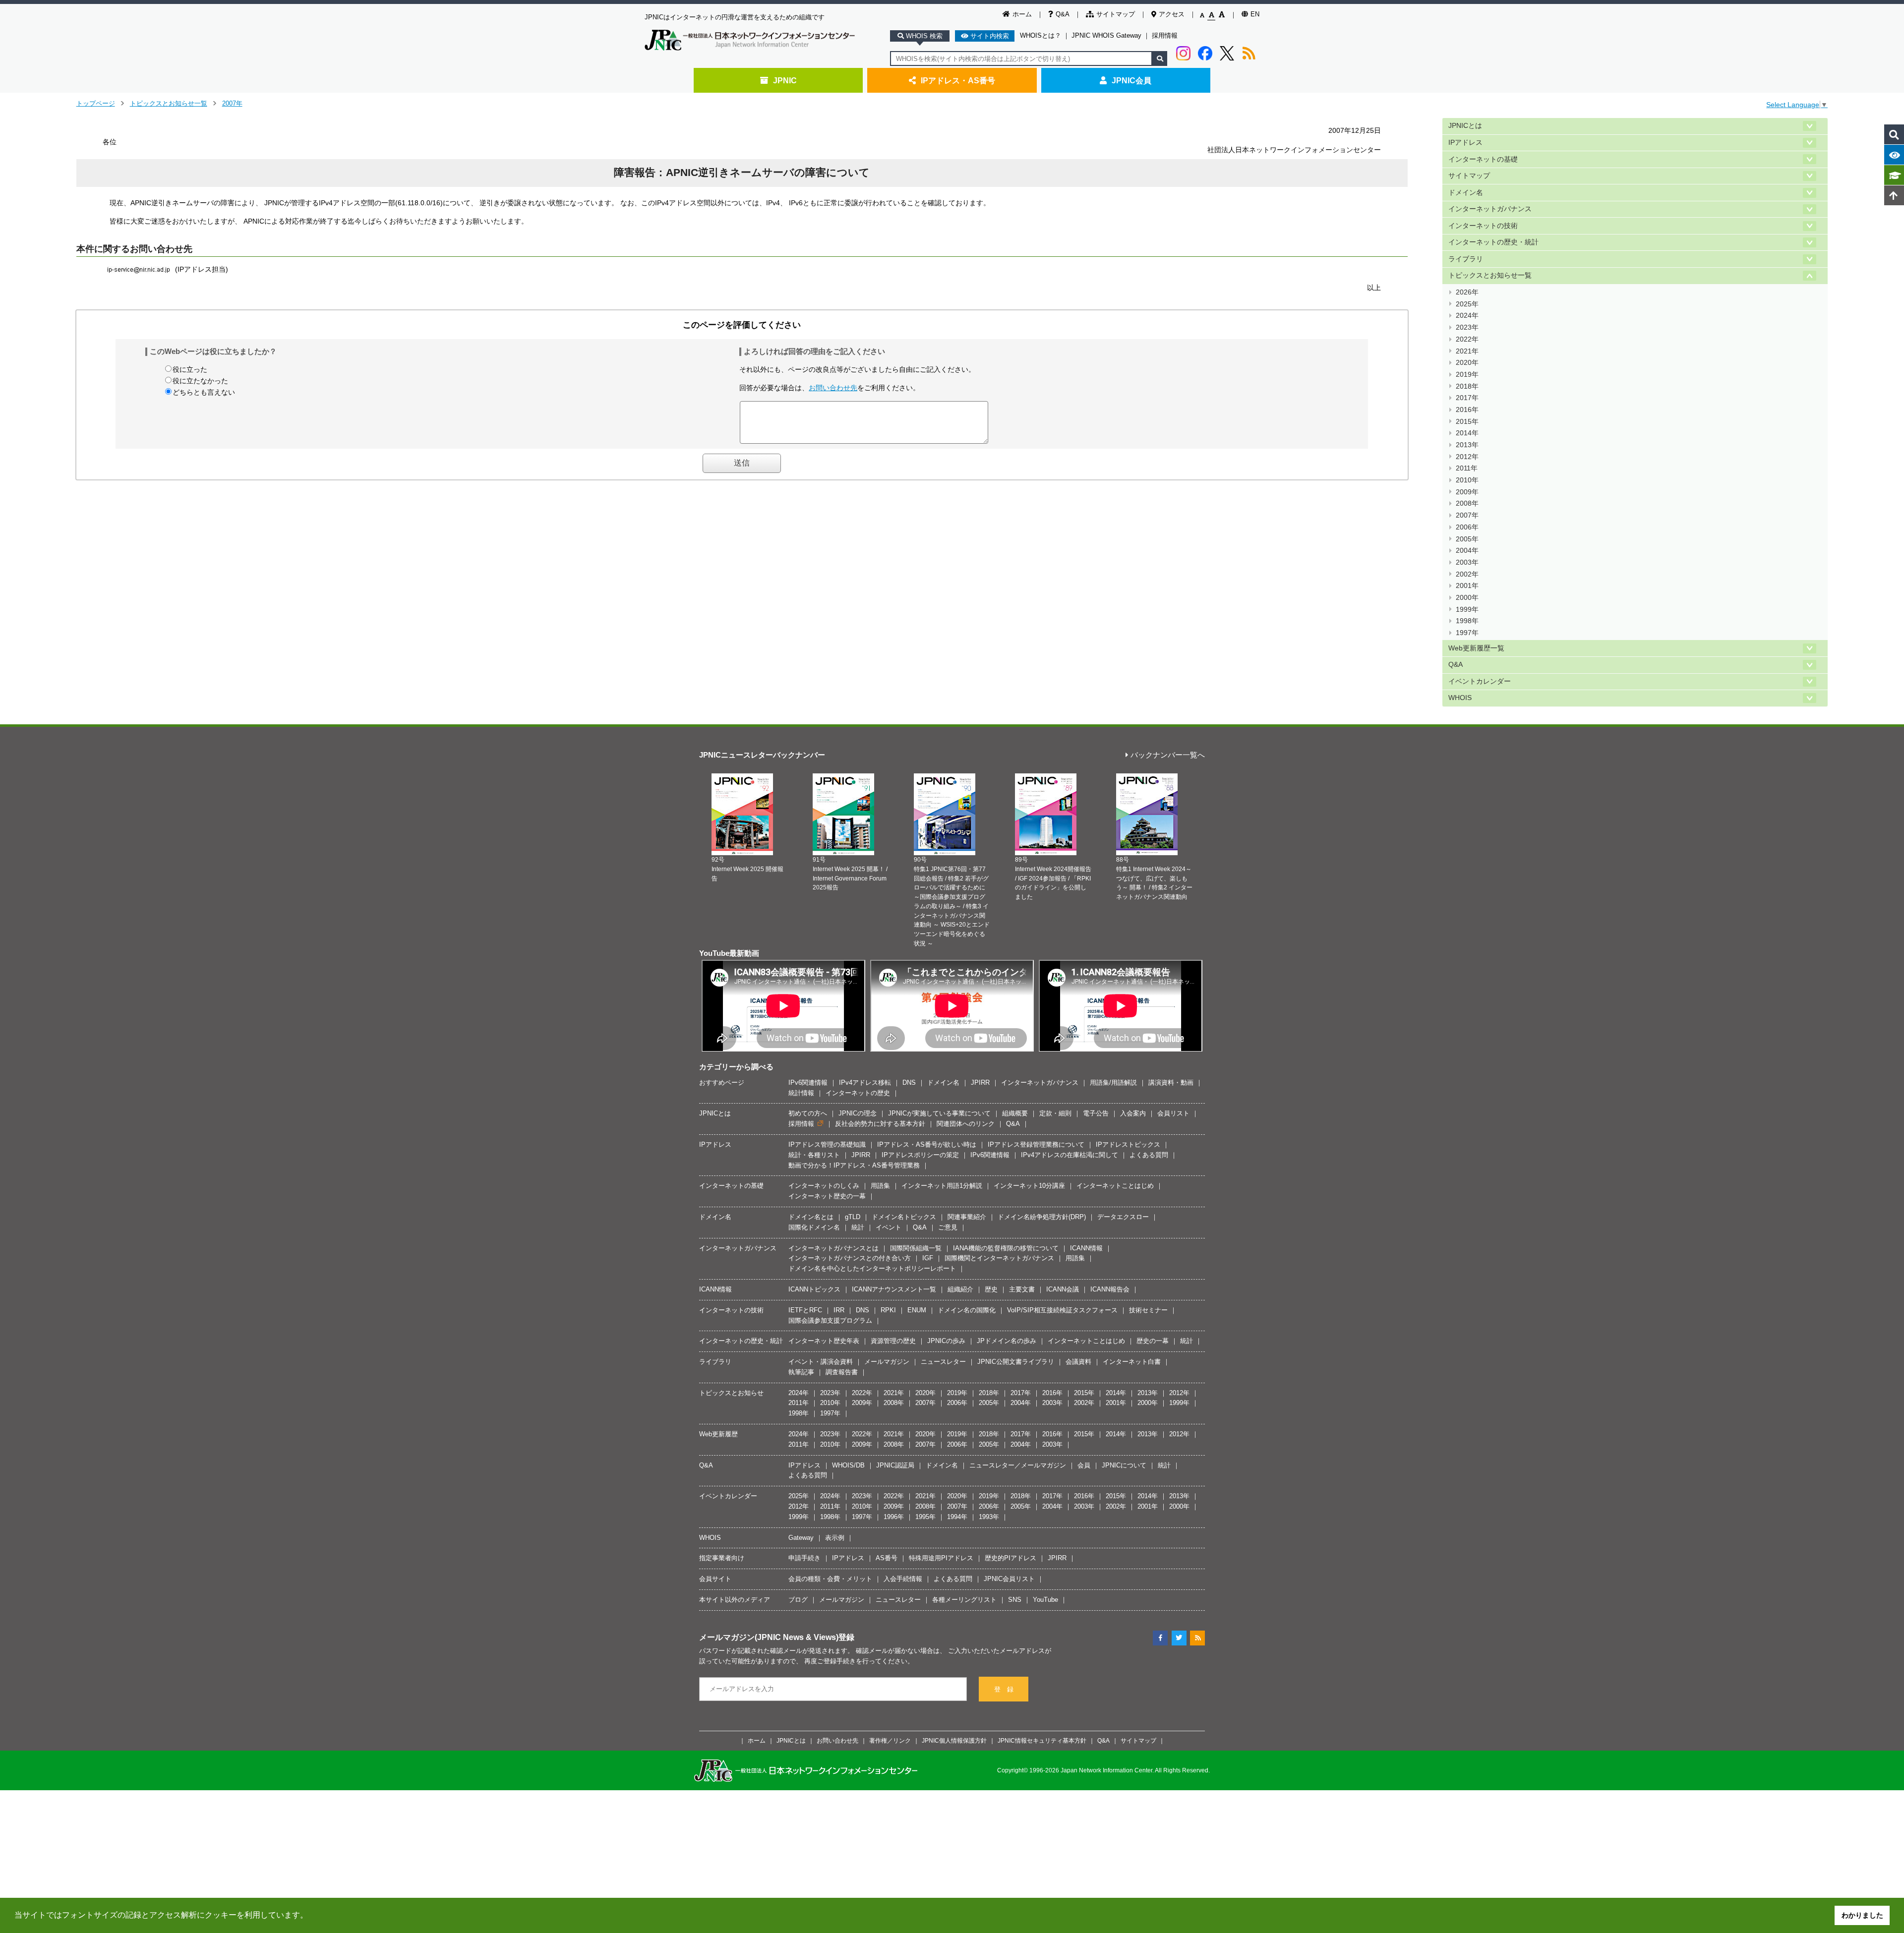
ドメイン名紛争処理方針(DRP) (1042, 1217)
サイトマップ (1116, 14)
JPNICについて (1124, 1465)
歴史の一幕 (1153, 1341)
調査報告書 (842, 1372)
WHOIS (1460, 698)
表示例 (835, 1538)
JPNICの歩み (946, 1341)
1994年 (957, 1517)
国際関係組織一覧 (916, 1248)
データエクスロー (1123, 1217)
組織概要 (1015, 1113)
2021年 (1467, 351)
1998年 (1467, 621)
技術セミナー (1148, 1310)
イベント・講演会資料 (821, 1362)
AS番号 (887, 1558)
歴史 (991, 1289)
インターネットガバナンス (1490, 209)
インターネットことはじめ (1115, 1186)
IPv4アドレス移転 (865, 1083)
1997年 (1467, 633)
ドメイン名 (1466, 193)
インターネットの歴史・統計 (1493, 242)
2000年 (1467, 598)
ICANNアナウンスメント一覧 (894, 1289)
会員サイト (715, 1579)
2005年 (1467, 539)
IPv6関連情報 (808, 1083)
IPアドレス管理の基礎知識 (827, 1144)
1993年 (989, 1517)
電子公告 (1096, 1113)
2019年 (1467, 375)
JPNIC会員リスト (1009, 1579)
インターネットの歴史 (858, 1093)
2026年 (1467, 292)
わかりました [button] (1862, 1915)
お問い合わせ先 (833, 388)
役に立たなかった (200, 381)
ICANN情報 (1086, 1248)
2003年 (1467, 562)
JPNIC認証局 (895, 1465)
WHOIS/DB (848, 1465)
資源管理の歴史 (893, 1341)
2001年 (1467, 586)
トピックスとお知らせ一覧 (169, 103)
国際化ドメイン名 (814, 1227)
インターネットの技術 (1483, 226)
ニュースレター (943, 1362)
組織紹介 (960, 1289)
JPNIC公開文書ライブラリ (1016, 1362)
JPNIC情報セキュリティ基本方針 (1042, 1740)
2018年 (1467, 386)
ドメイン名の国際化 (967, 1310)
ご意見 (948, 1227)
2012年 (1467, 457)
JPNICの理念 (858, 1113)
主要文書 (1022, 1289)
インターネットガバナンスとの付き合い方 (850, 1258)
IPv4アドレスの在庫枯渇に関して (1070, 1155)
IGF (928, 1258)
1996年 (894, 1517)
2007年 (232, 103)
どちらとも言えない (204, 392)
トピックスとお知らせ (731, 1393)
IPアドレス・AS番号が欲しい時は (927, 1144)
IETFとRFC (805, 1310)
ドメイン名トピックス (904, 1217)
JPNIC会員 (1131, 80)
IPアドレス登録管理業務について (1036, 1144)
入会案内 (1133, 1113)
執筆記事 (801, 1372)
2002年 (1467, 574)
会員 (1084, 1465)
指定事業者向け (722, 1558)
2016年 (1467, 410)
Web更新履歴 (718, 1434)
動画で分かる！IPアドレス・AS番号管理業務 (854, 1165)
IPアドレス (1465, 143)
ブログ (798, 1600)
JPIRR (980, 1083)
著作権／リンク (890, 1740)
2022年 (1467, 339)
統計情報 (801, 1093)
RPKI (888, 1310)
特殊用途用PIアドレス (941, 1558)
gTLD (853, 1217)
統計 (858, 1227)
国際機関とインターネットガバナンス (999, 1258)
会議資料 (1078, 1362)
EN (1255, 14)
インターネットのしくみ (824, 1186)
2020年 (1467, 363)
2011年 (1467, 468)
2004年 (1467, 551)
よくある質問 (1149, 1155)
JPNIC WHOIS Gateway (1106, 35)
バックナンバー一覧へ (1168, 755)
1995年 (925, 1517)
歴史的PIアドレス (1011, 1558)
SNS (1015, 1600)
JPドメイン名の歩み (1007, 1341)
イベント (889, 1227)
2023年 (1467, 327)
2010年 (1467, 480)
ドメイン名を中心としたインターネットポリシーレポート (872, 1268)
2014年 (1467, 433)
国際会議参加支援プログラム (830, 1320)
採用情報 (1165, 35)
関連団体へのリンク (966, 1124)
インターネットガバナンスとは (833, 1248)
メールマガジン (887, 1362)
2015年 (1467, 422)
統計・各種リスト (814, 1155)
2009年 (1467, 492)
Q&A (1063, 14)
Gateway (801, 1538)
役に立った (190, 369)
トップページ (96, 103)
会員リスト (1173, 1113)
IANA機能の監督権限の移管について (1006, 1248)
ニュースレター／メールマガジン (1018, 1465)
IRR (839, 1310)
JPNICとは (1465, 126)
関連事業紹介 (967, 1217)
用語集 (880, 1186)
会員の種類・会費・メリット (830, 1579)
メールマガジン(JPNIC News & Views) (769, 1637)
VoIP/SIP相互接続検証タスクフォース (1062, 1310)
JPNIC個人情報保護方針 (954, 1740)
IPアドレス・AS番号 (958, 80)
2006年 (1467, 527)
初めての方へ (808, 1113)
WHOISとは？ (1041, 35)
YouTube (1045, 1600)
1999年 (1467, 610)
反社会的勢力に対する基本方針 (880, 1124)
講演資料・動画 (1171, 1083)
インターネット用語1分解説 (942, 1186)
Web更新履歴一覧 (1476, 648)
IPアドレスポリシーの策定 (920, 1155)
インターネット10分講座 (1029, 1186)
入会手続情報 (903, 1579)
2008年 (1467, 503)
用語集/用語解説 (1113, 1083)
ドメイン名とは (811, 1217)
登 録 (1004, 1689)
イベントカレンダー (1480, 681)
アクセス (1172, 14)
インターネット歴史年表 (824, 1341)
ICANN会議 (1063, 1289)
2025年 (1467, 304)
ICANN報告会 (1110, 1289)
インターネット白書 (1132, 1362)
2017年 (1467, 398)
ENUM (917, 1310)
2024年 (1467, 316)
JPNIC (785, 80)
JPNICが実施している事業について (939, 1113)
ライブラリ (1466, 259)
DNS (909, 1083)
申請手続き (804, 1558)
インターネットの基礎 (1483, 159)
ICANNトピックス (814, 1289)
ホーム (1022, 14)
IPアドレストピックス (1128, 1144)
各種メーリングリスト (964, 1600)
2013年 (1467, 445)
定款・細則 (1055, 1113)
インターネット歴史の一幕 (827, 1196)
